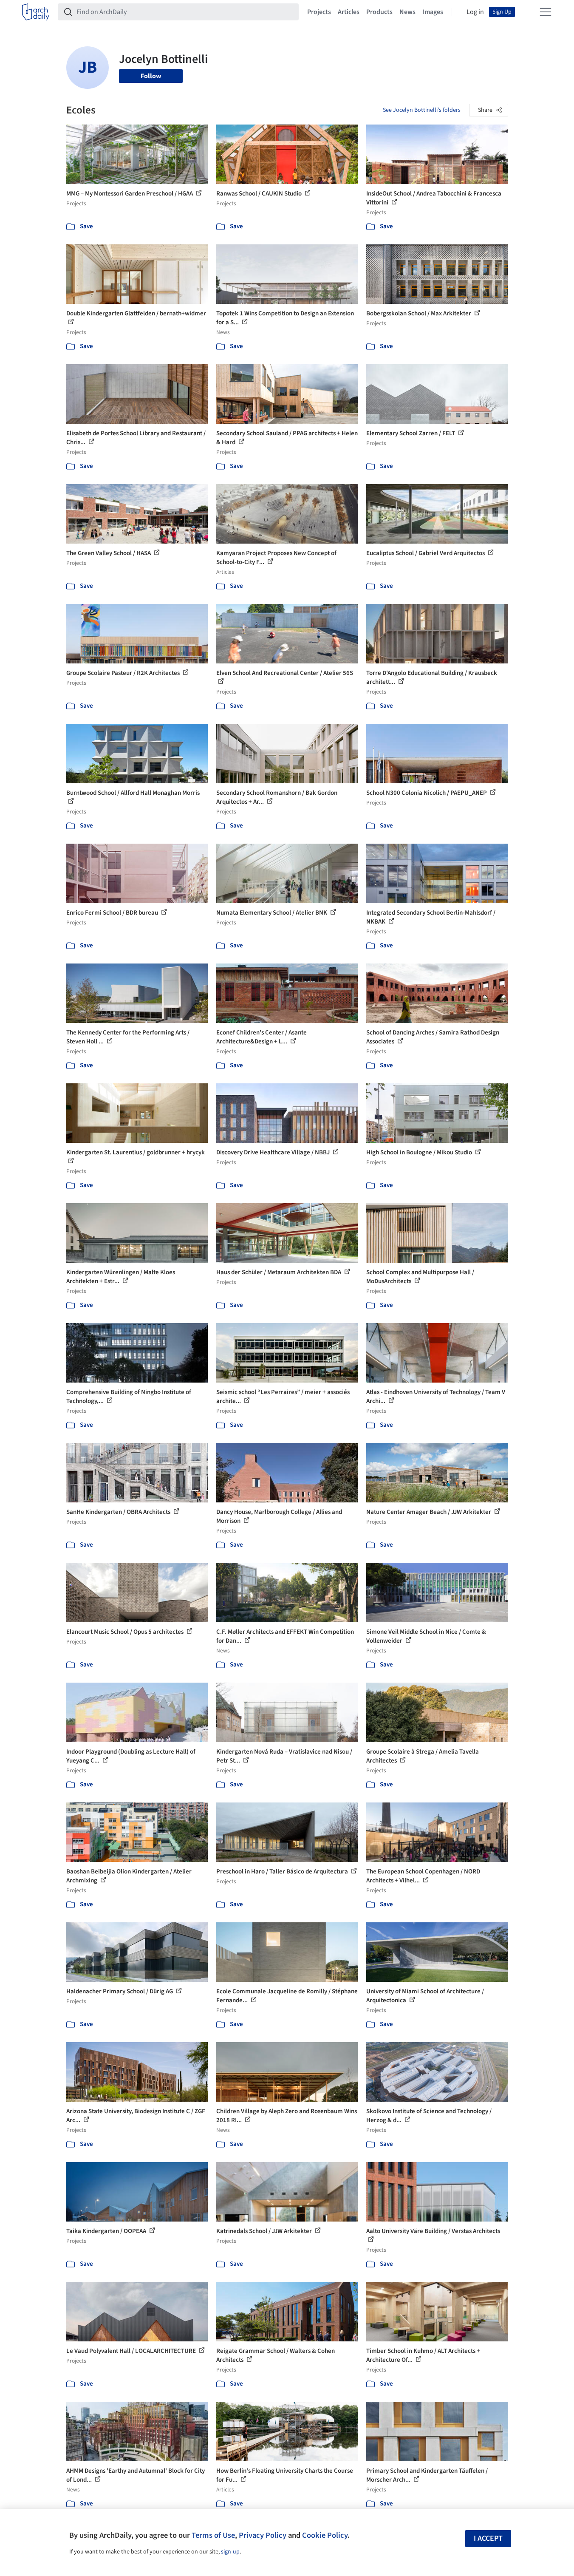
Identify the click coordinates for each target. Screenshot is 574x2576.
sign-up (230, 2552)
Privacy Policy (263, 2535)
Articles (349, 12)
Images (433, 12)
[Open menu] (546, 12)
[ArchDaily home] (36, 12)
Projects (319, 12)
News (407, 12)
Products (379, 12)
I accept (488, 2538)
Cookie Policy (325, 2535)
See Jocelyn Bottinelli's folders (422, 110)
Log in (475, 12)
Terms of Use (213, 2535)
